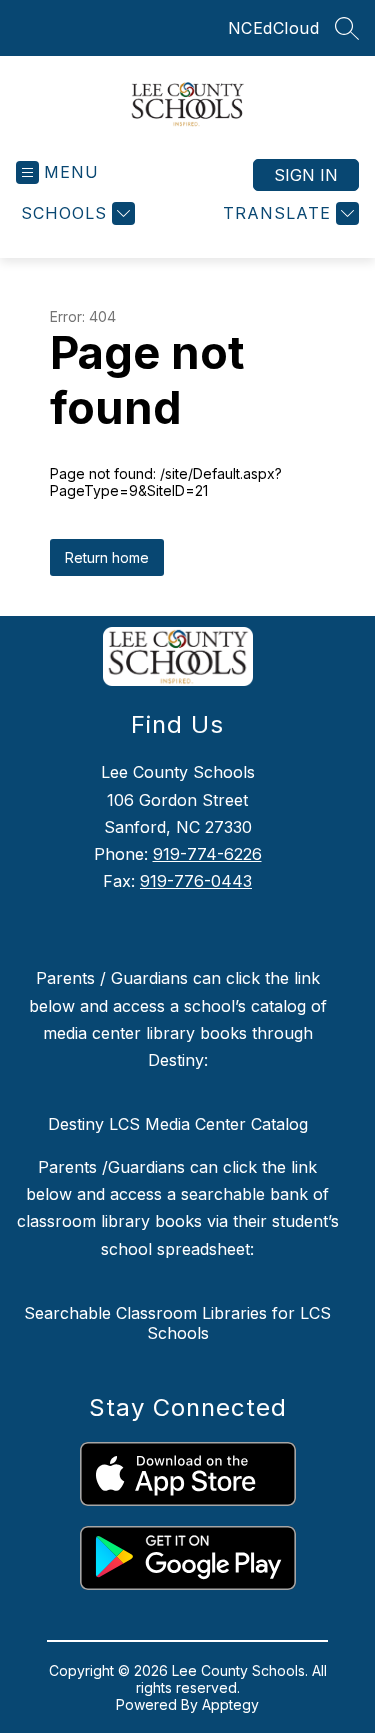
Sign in (306, 175)
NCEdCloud (274, 28)
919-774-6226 (207, 854)
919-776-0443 (196, 881)
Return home (107, 557)
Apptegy (230, 1704)
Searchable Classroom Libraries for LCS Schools (177, 1323)
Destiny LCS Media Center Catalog (178, 1124)
